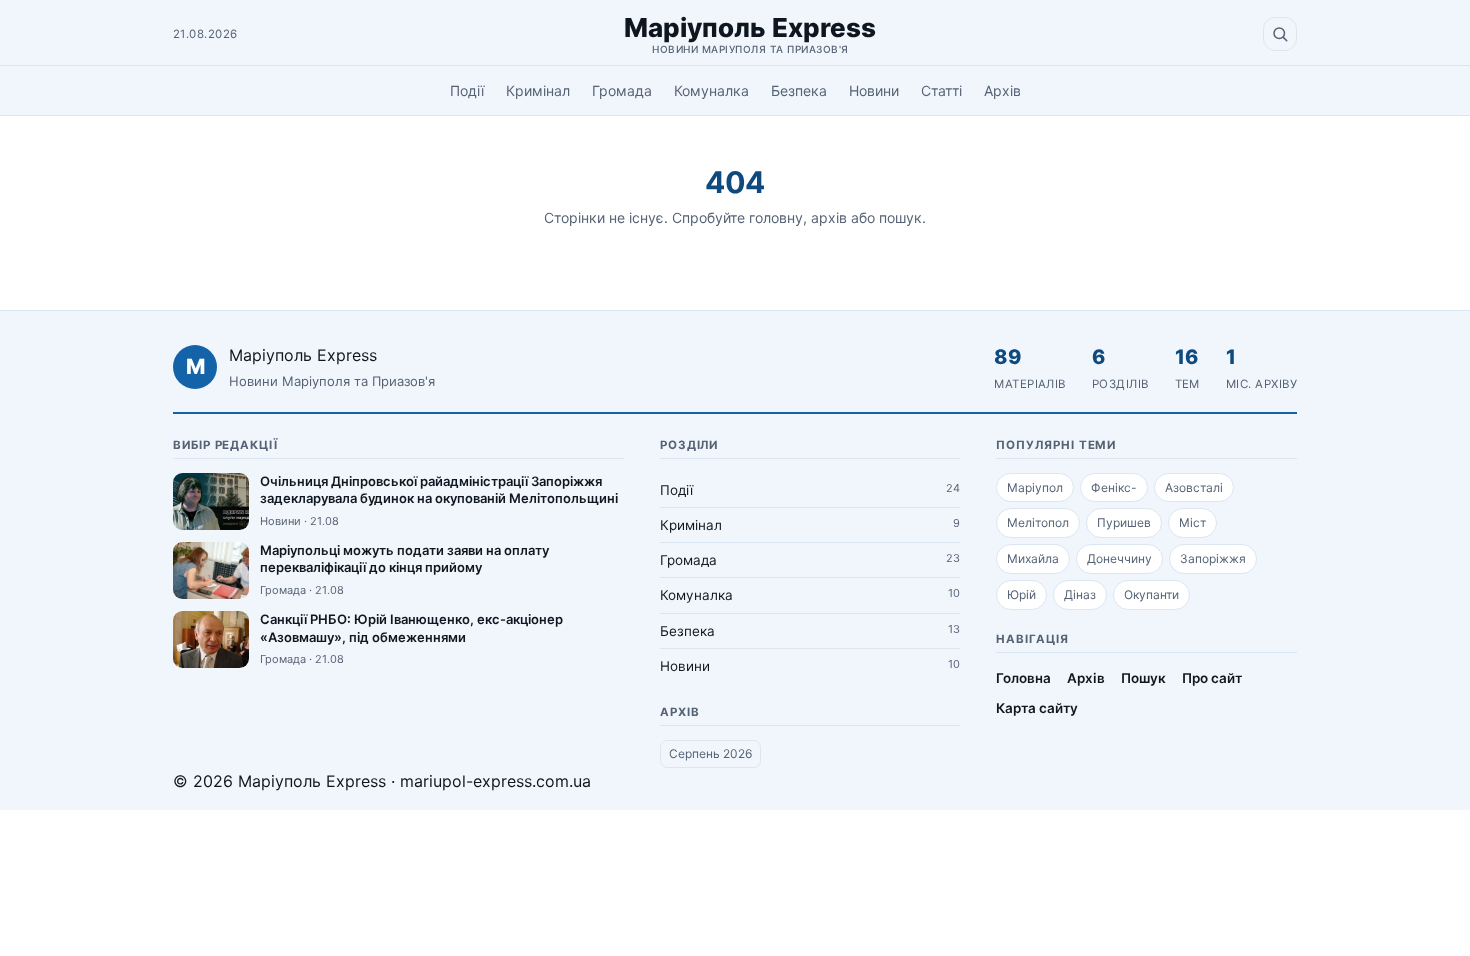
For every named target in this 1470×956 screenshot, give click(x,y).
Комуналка (711, 90)
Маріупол (1035, 487)
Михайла (1033, 558)
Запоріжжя (1213, 558)
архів (829, 217)
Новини (874, 90)
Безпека (799, 90)
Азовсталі (1194, 487)
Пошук (1143, 678)
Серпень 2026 (710, 753)
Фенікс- (1114, 487)
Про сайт (1212, 678)
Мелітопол (1038, 522)
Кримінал (538, 90)
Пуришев (1124, 522)
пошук (900, 217)
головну (776, 217)
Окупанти (1151, 594)
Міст (1192, 522)
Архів (1002, 90)
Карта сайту (1037, 708)
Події (467, 90)
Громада (622, 90)
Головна (1023, 678)
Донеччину (1119, 558)
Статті (941, 90)
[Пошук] (1280, 34)
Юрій (1021, 594)
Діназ (1080, 594)
